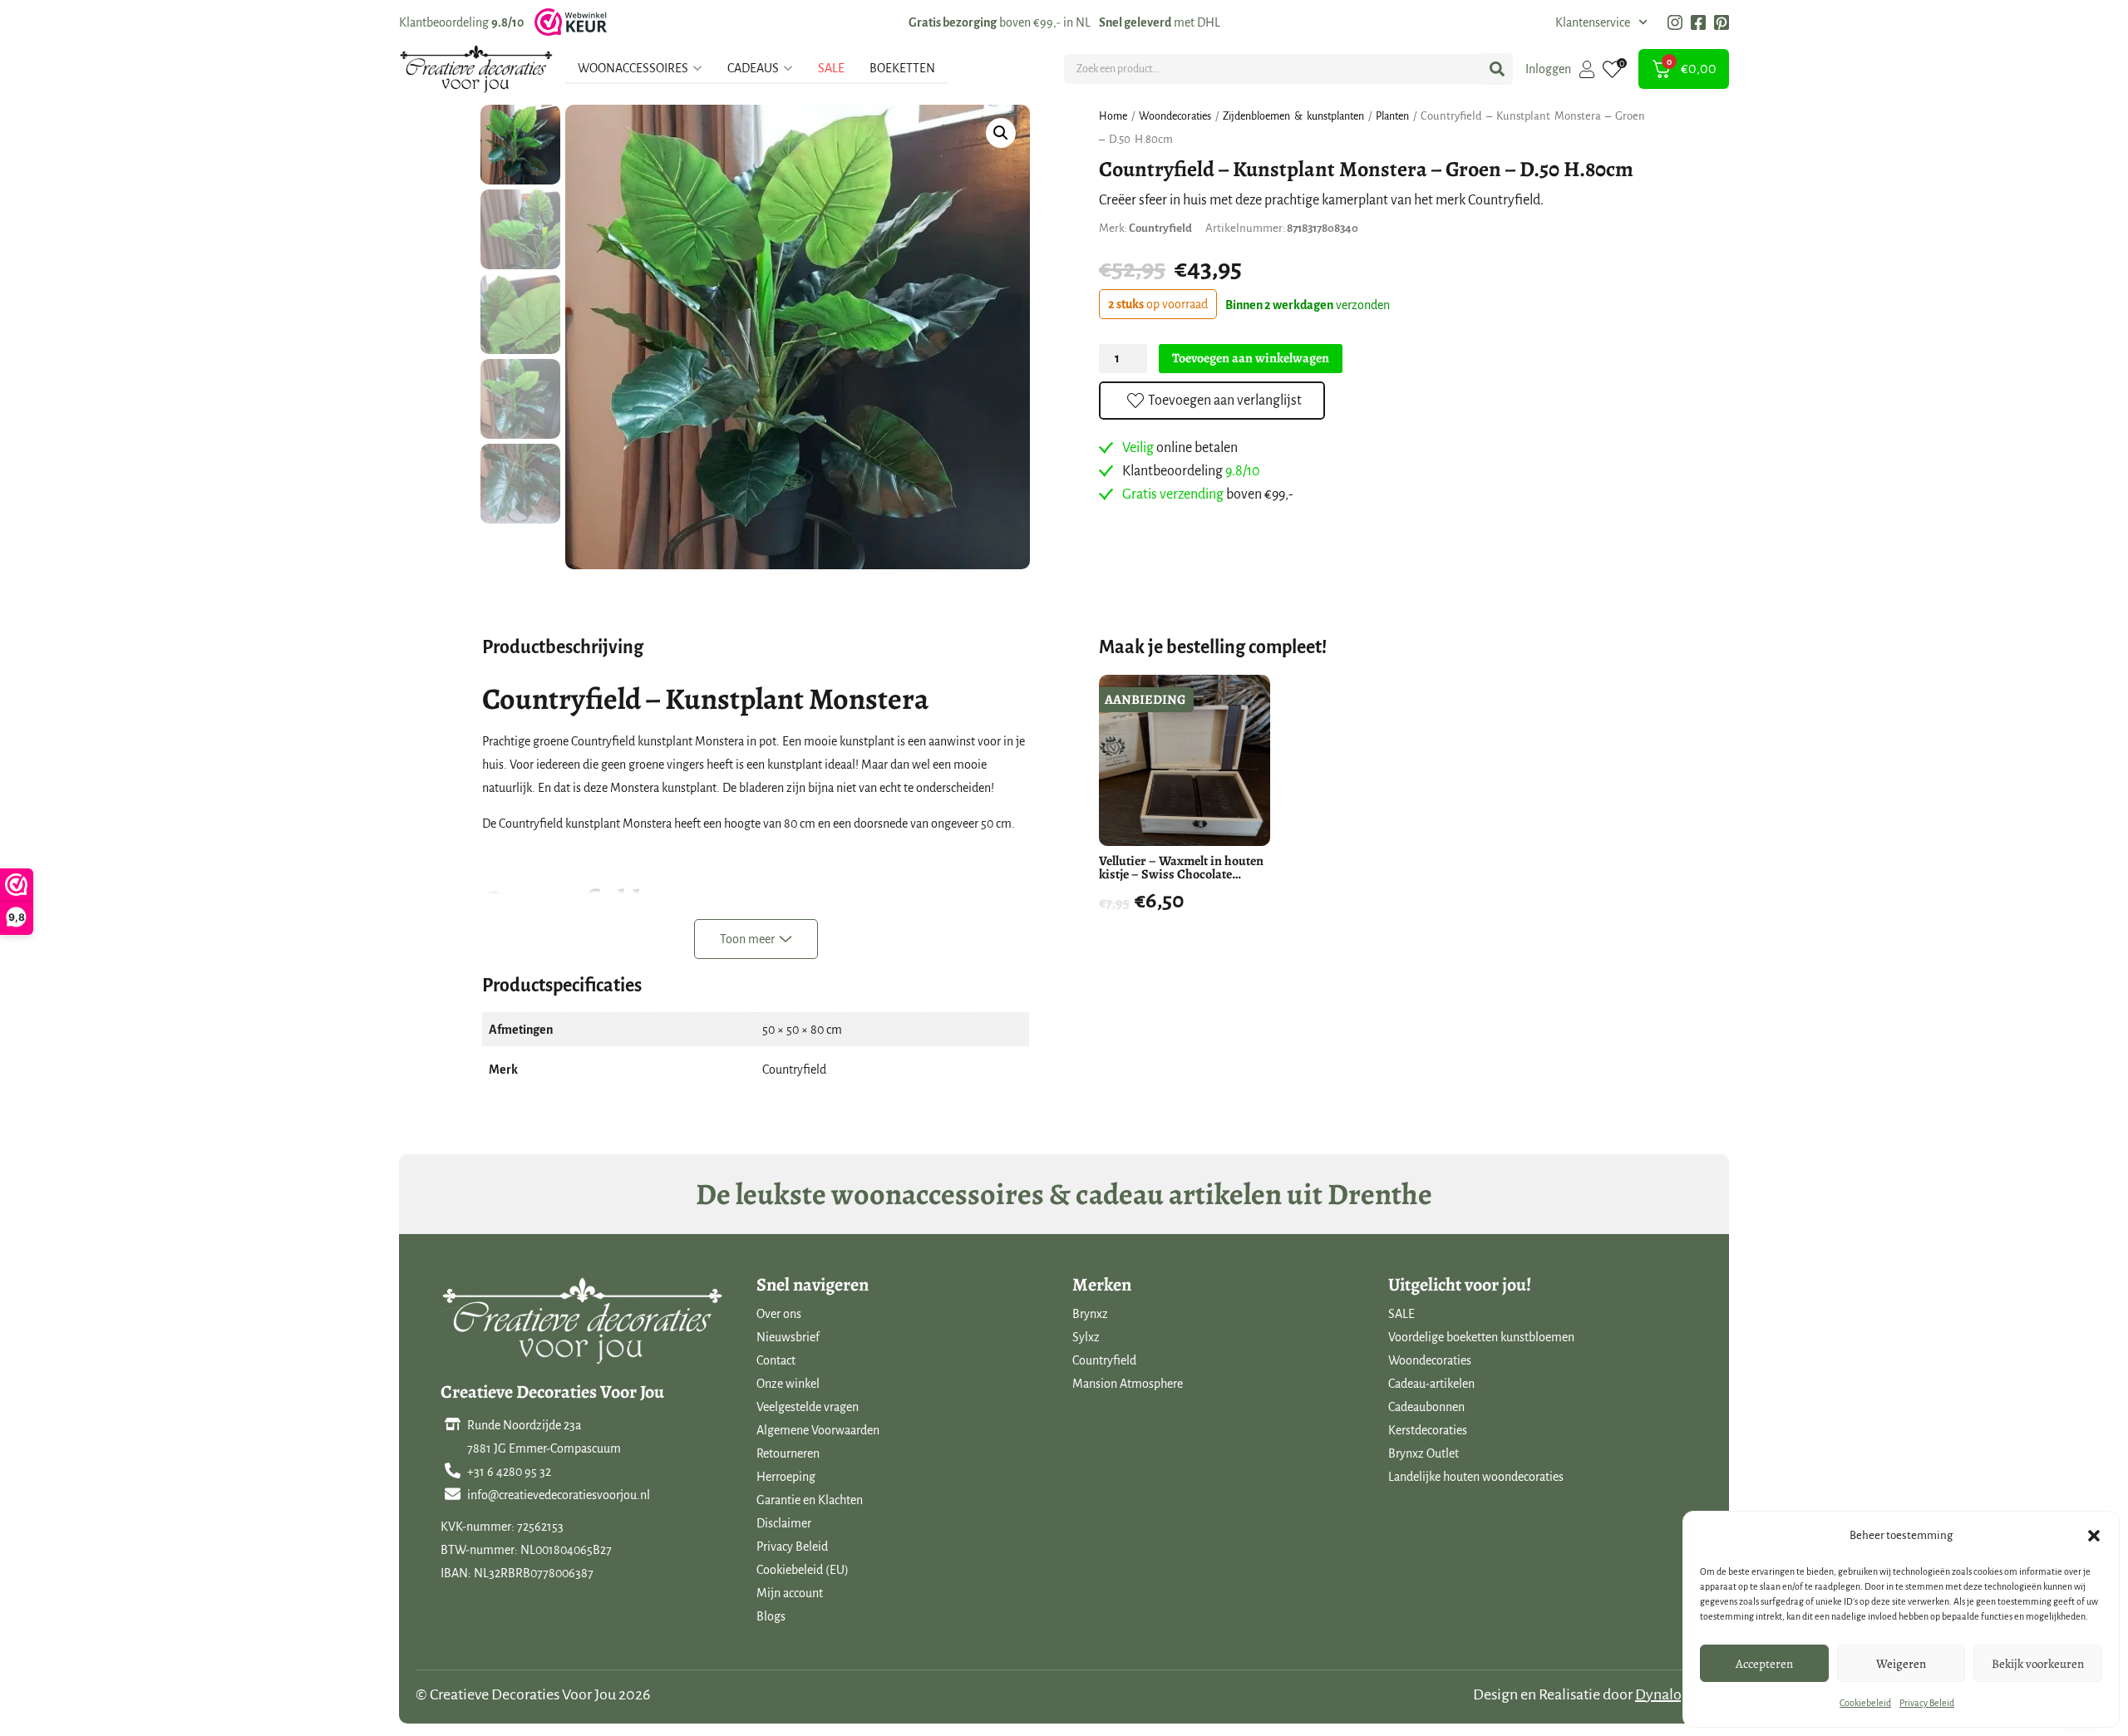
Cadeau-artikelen (1431, 1384)
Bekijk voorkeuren (2038, 1664)
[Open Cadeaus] (788, 68)
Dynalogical (1674, 1694)
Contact (776, 1360)
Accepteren (1764, 1664)
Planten (1392, 116)
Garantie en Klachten (810, 1500)
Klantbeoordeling (461, 22)
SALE (1401, 1314)
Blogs (771, 1616)
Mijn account (790, 1593)
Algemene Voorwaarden (818, 1430)
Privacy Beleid (1927, 1703)
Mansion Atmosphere (1128, 1384)
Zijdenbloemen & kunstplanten (1293, 116)
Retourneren (788, 1453)
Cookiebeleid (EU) (803, 1570)
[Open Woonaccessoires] (697, 68)
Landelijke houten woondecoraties (1476, 1477)
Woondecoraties (1175, 116)
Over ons (779, 1314)
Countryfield (1104, 1360)
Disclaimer (784, 1523)
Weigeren (1901, 1664)
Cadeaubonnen (1426, 1407)
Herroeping (786, 1477)
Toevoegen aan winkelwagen (1251, 358)
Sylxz (1086, 1337)
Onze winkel (788, 1384)
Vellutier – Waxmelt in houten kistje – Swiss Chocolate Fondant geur (1181, 874)
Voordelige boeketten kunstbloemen (1481, 1337)
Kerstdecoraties (1428, 1430)
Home (1113, 116)
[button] (2094, 1536)
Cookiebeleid (1865, 1703)
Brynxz (1090, 1314)
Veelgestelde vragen (808, 1407)
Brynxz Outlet (1424, 1453)
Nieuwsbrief (788, 1337)
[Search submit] (1497, 69)
